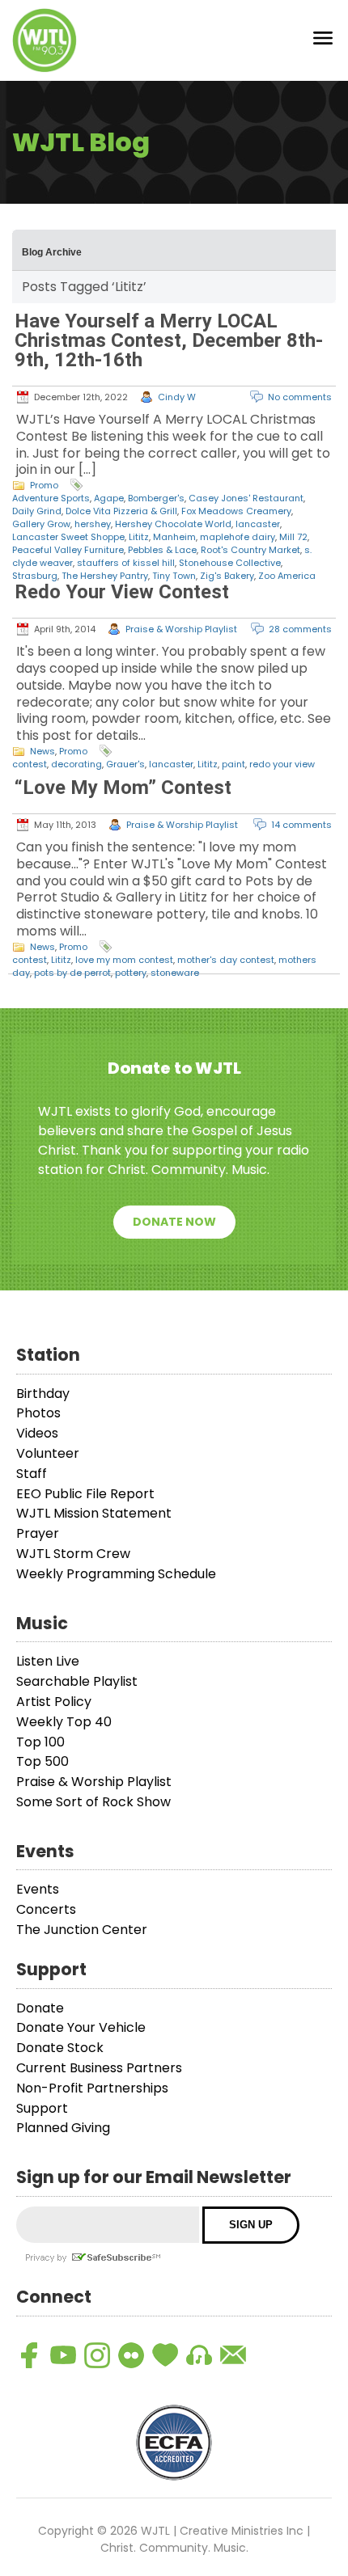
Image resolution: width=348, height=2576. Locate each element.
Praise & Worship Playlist (181, 629)
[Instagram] (97, 2355)
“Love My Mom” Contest (123, 788)
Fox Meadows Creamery (236, 511)
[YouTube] (63, 2355)
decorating (76, 764)
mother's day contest (226, 960)
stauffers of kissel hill (126, 563)
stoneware (175, 973)
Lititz (139, 537)
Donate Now (174, 1222)
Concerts (46, 1909)
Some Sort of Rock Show (93, 1802)
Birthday (43, 1394)
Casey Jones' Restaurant (246, 498)
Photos (38, 1413)
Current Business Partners (99, 2068)
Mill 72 (293, 537)
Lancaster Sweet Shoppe (68, 537)
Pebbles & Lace (162, 550)
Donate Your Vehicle (81, 2027)
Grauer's (125, 764)
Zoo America (287, 576)
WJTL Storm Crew (73, 1554)
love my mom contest (124, 960)
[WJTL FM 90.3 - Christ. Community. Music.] (45, 40)
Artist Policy (54, 1702)
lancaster (258, 524)
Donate (40, 2008)
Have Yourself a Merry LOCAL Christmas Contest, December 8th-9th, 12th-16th (169, 340)
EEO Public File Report (85, 1494)
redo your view (282, 764)
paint (233, 764)
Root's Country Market (250, 550)
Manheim (174, 537)
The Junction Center (82, 1930)
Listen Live (48, 1661)
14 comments (301, 825)
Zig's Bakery (227, 576)
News (42, 751)
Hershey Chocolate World (173, 524)
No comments (300, 397)
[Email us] (233, 2355)
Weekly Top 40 (64, 1722)
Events (38, 1889)
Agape (109, 498)
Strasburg (35, 576)
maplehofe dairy (238, 537)
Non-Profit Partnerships (92, 2088)
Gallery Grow (41, 524)
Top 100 (40, 1742)
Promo (44, 485)
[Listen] (199, 2355)
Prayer (38, 1533)
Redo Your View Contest (122, 592)
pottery (131, 973)
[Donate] (165, 2355)
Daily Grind (37, 511)
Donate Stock (60, 2048)
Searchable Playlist (77, 1681)
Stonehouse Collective (230, 563)
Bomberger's (156, 498)
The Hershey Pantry (105, 576)
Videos (37, 1433)
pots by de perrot (72, 973)
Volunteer (48, 1453)
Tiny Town (174, 576)
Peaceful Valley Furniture (68, 550)
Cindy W (177, 397)
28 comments (300, 629)
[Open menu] (323, 41)
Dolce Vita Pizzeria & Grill (121, 511)
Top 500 (42, 1761)
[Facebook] (29, 2355)
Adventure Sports (51, 498)
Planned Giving (63, 2128)
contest (30, 764)
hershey (93, 524)
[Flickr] (131, 2355)
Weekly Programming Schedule (116, 1574)
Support (42, 2108)
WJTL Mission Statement (94, 1513)
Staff (32, 1474)
